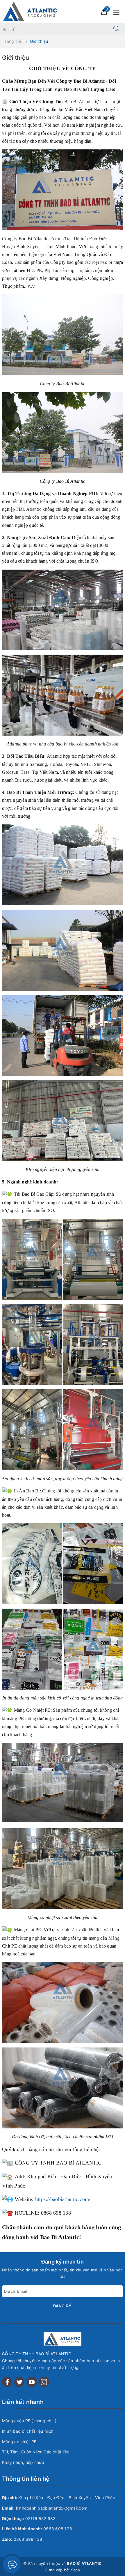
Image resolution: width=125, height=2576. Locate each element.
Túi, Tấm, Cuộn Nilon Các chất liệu (36, 2452)
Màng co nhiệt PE (19, 2442)
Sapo (76, 2570)
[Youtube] (32, 2382)
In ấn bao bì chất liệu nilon (28, 2431)
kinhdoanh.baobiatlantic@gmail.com (52, 2508)
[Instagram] (44, 2382)
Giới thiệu (16, 58)
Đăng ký (62, 2306)
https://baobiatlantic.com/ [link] (63, 2199)
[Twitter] (19, 2382)
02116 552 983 (40, 2518)
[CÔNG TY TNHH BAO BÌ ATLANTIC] (31, 11)
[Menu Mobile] (118, 12)
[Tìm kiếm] (116, 29)
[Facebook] (7, 2382)
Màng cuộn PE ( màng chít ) (29, 2421)
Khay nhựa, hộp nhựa (23, 2462)
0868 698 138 (58, 2529)
